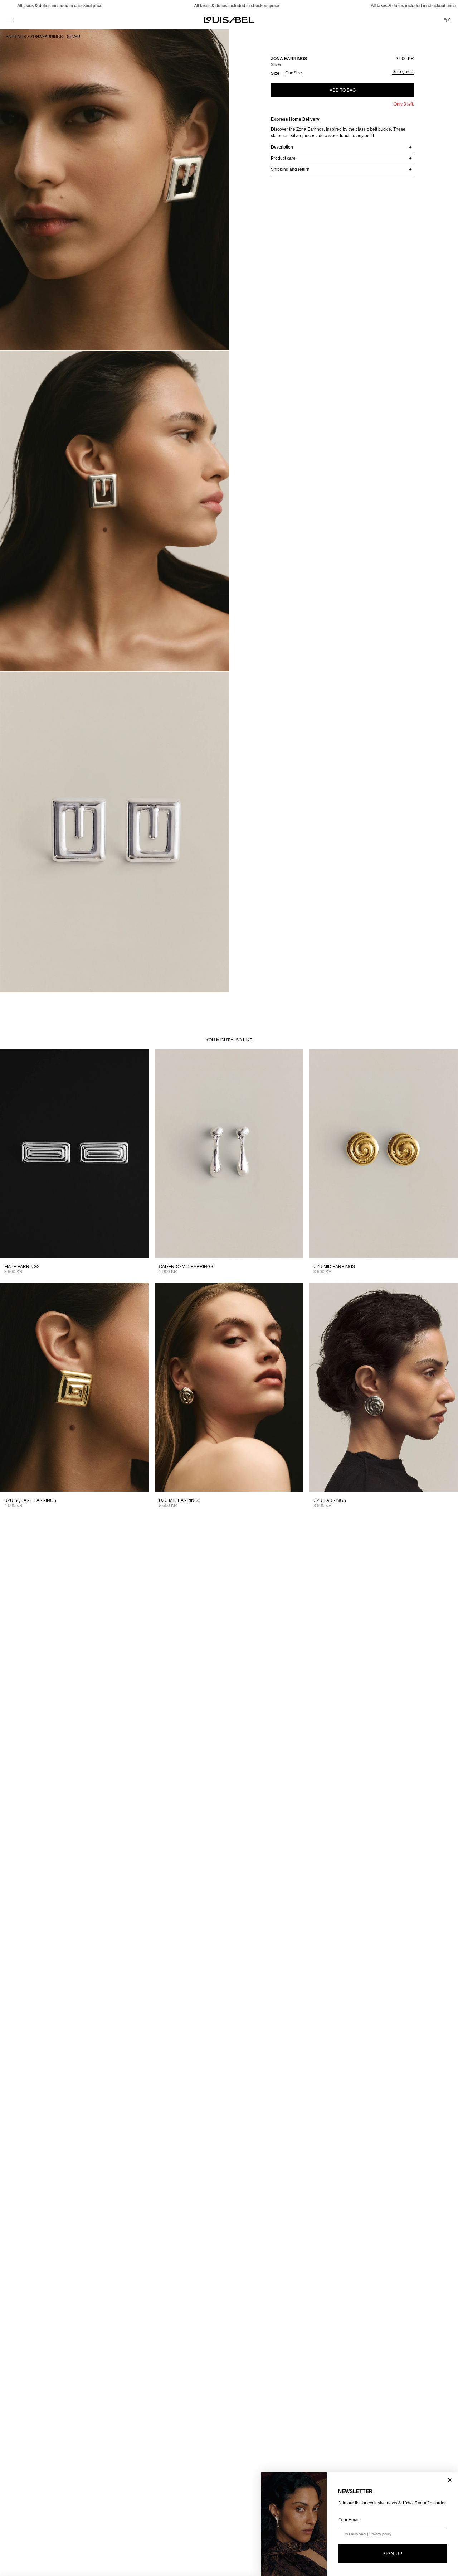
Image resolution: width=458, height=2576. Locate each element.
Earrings (16, 37)
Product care (283, 158)
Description (282, 147)
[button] (9, 17)
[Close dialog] (450, 2480)
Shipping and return (290, 169)
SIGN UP (393, 2554)
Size (275, 73)
